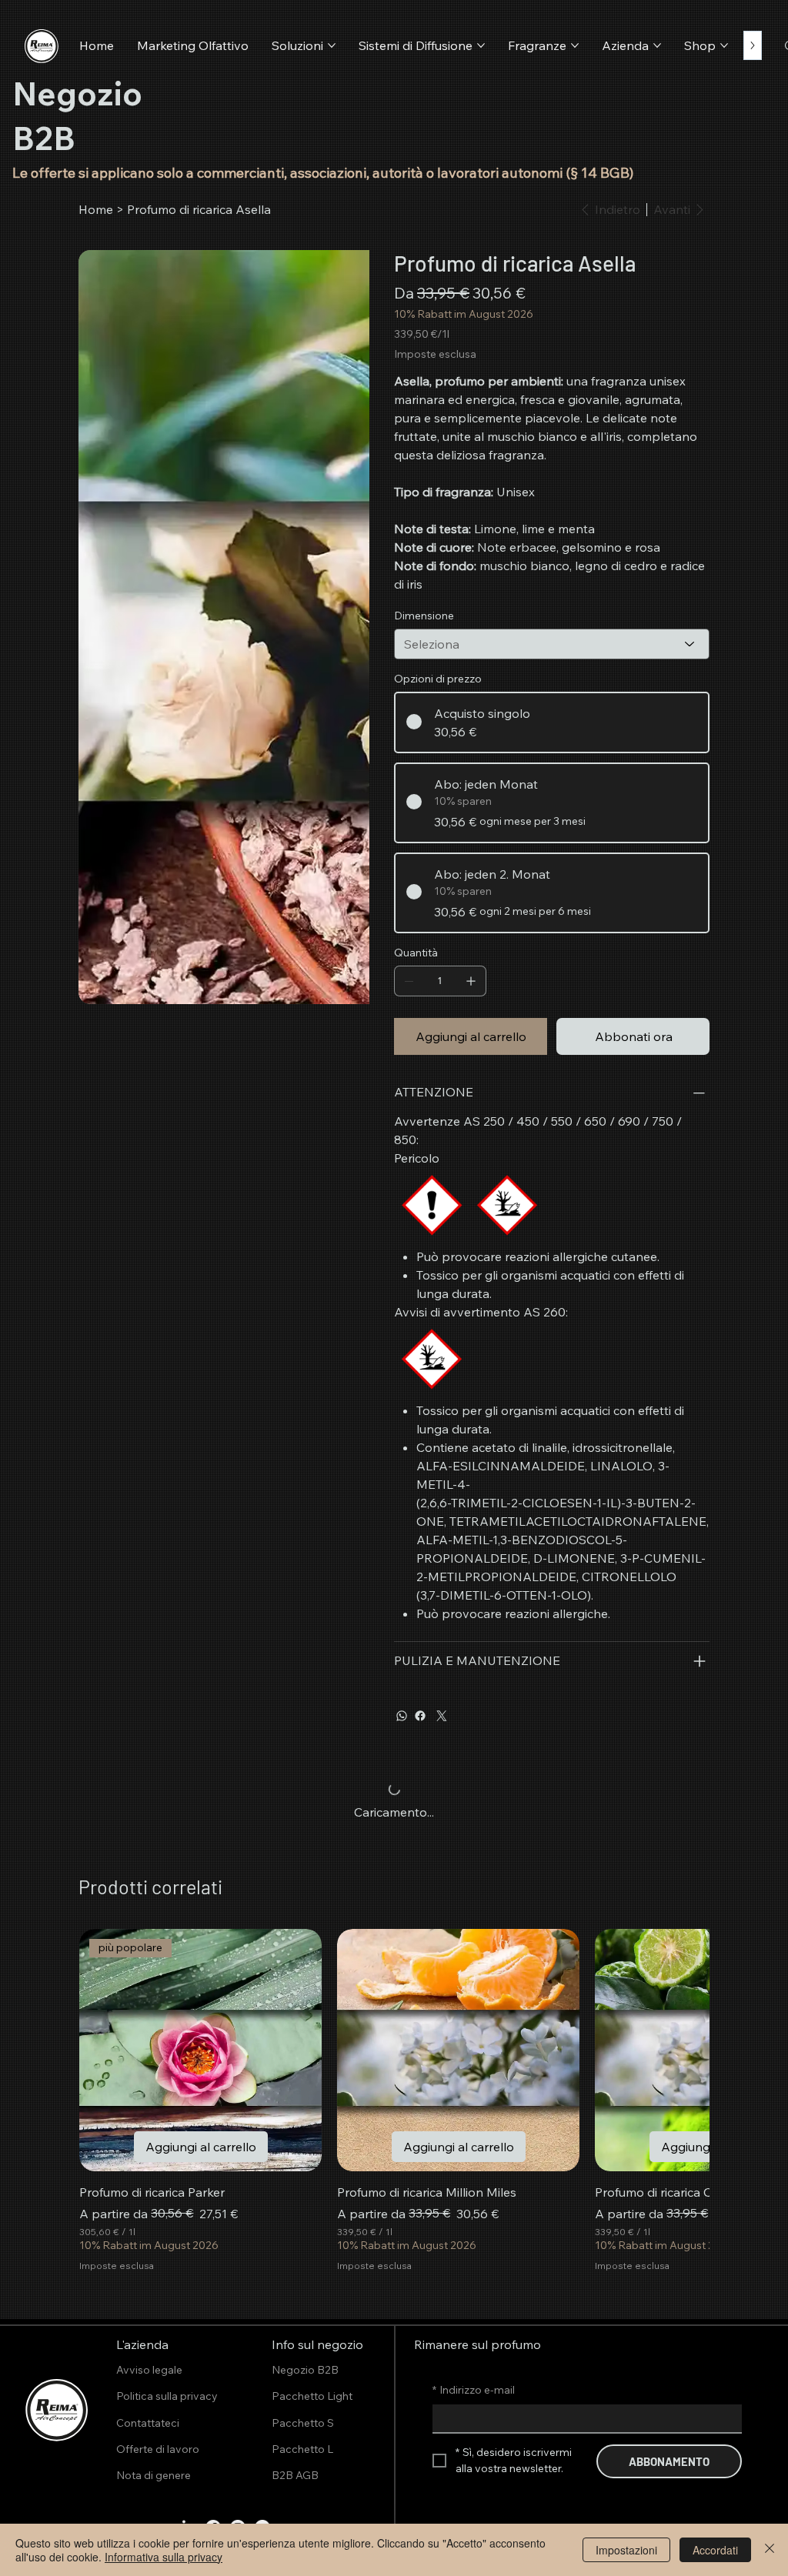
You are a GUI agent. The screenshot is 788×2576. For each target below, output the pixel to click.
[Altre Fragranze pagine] (575, 45)
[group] (394, 2101)
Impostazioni (626, 2550)
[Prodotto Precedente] (109, 2049)
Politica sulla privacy (167, 2396)
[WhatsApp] (402, 1716)
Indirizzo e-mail (474, 2390)
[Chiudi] (770, 2550)
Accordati (715, 2550)
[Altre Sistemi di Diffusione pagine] (481, 45)
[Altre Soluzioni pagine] (332, 45)
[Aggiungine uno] (471, 981)
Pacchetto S (303, 2423)
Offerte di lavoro (158, 2449)
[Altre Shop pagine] (724, 45)
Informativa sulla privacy (164, 2557)
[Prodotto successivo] (679, 2049)
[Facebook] (420, 1716)
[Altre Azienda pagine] (657, 45)
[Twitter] (442, 1716)
